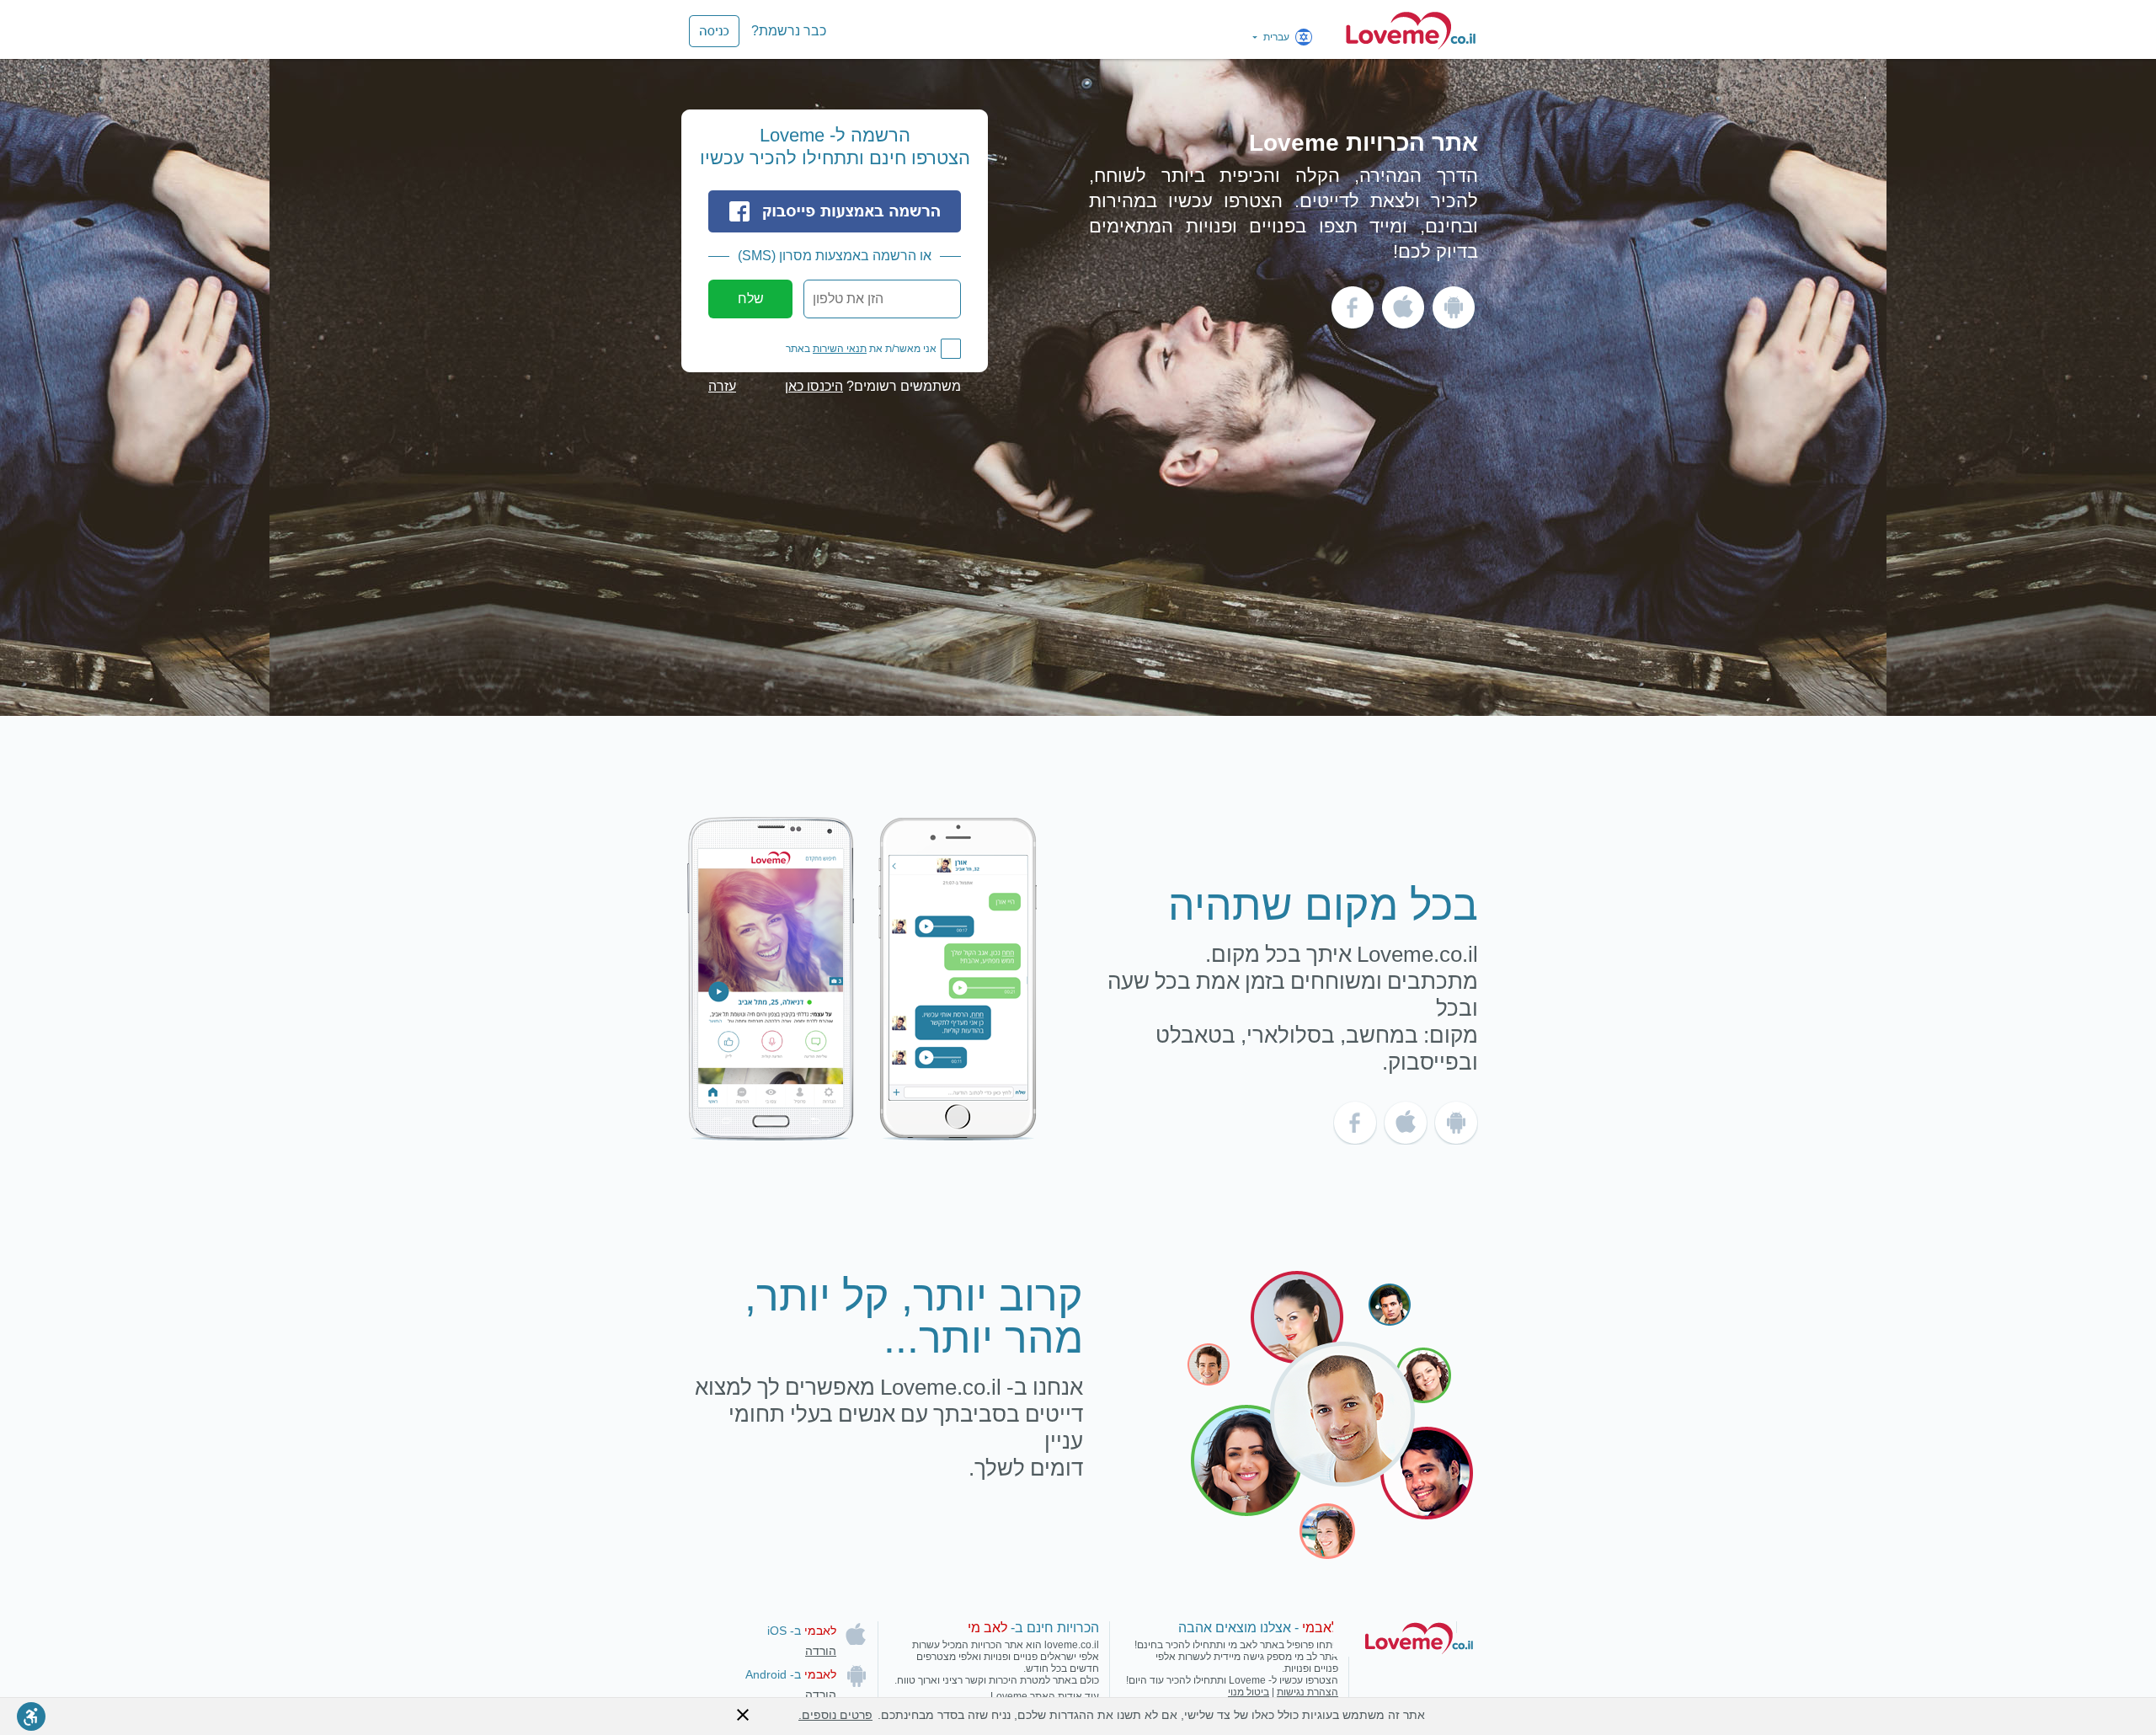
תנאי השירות (840, 349)
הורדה (821, 1651)
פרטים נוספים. (835, 1715)
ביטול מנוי (1249, 1692)
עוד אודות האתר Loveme (1045, 1696)
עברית (1276, 37)
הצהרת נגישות (1307, 1692)
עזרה (722, 387)
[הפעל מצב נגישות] (31, 1716)
